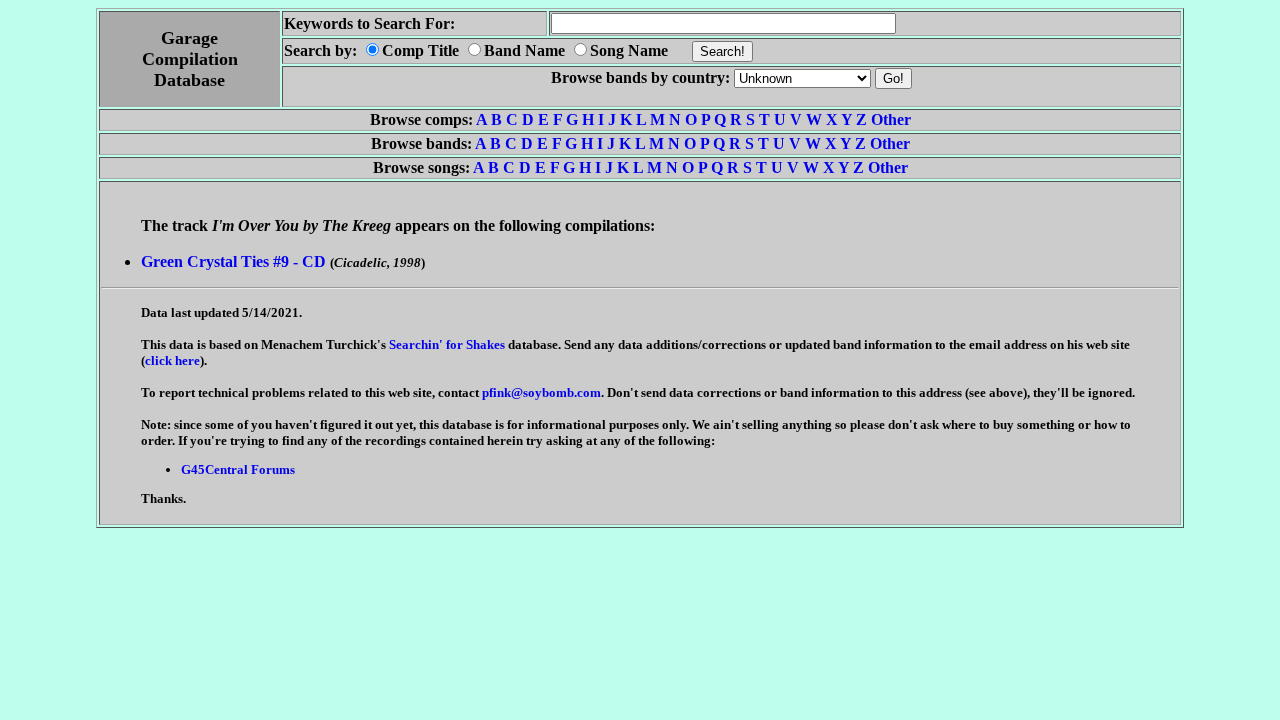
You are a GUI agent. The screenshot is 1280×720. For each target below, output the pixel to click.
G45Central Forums (238, 469)
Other (891, 119)
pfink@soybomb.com (541, 392)
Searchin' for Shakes (447, 344)
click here (172, 360)
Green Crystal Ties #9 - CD (233, 261)
